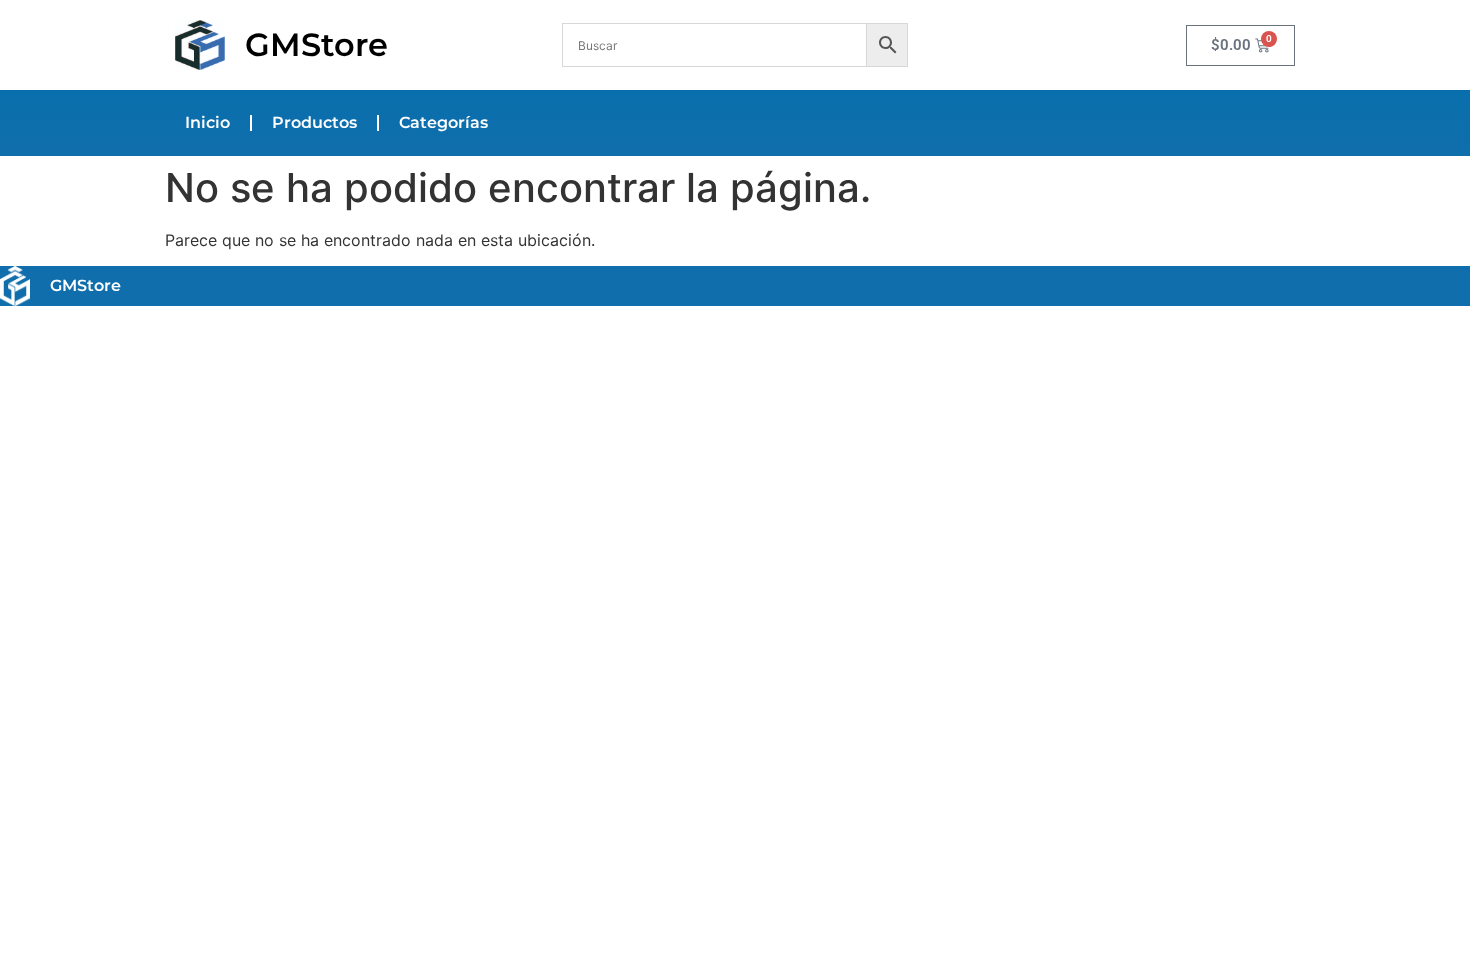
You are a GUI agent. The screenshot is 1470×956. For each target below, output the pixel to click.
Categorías (443, 122)
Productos (314, 122)
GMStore (316, 44)
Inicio (207, 122)
